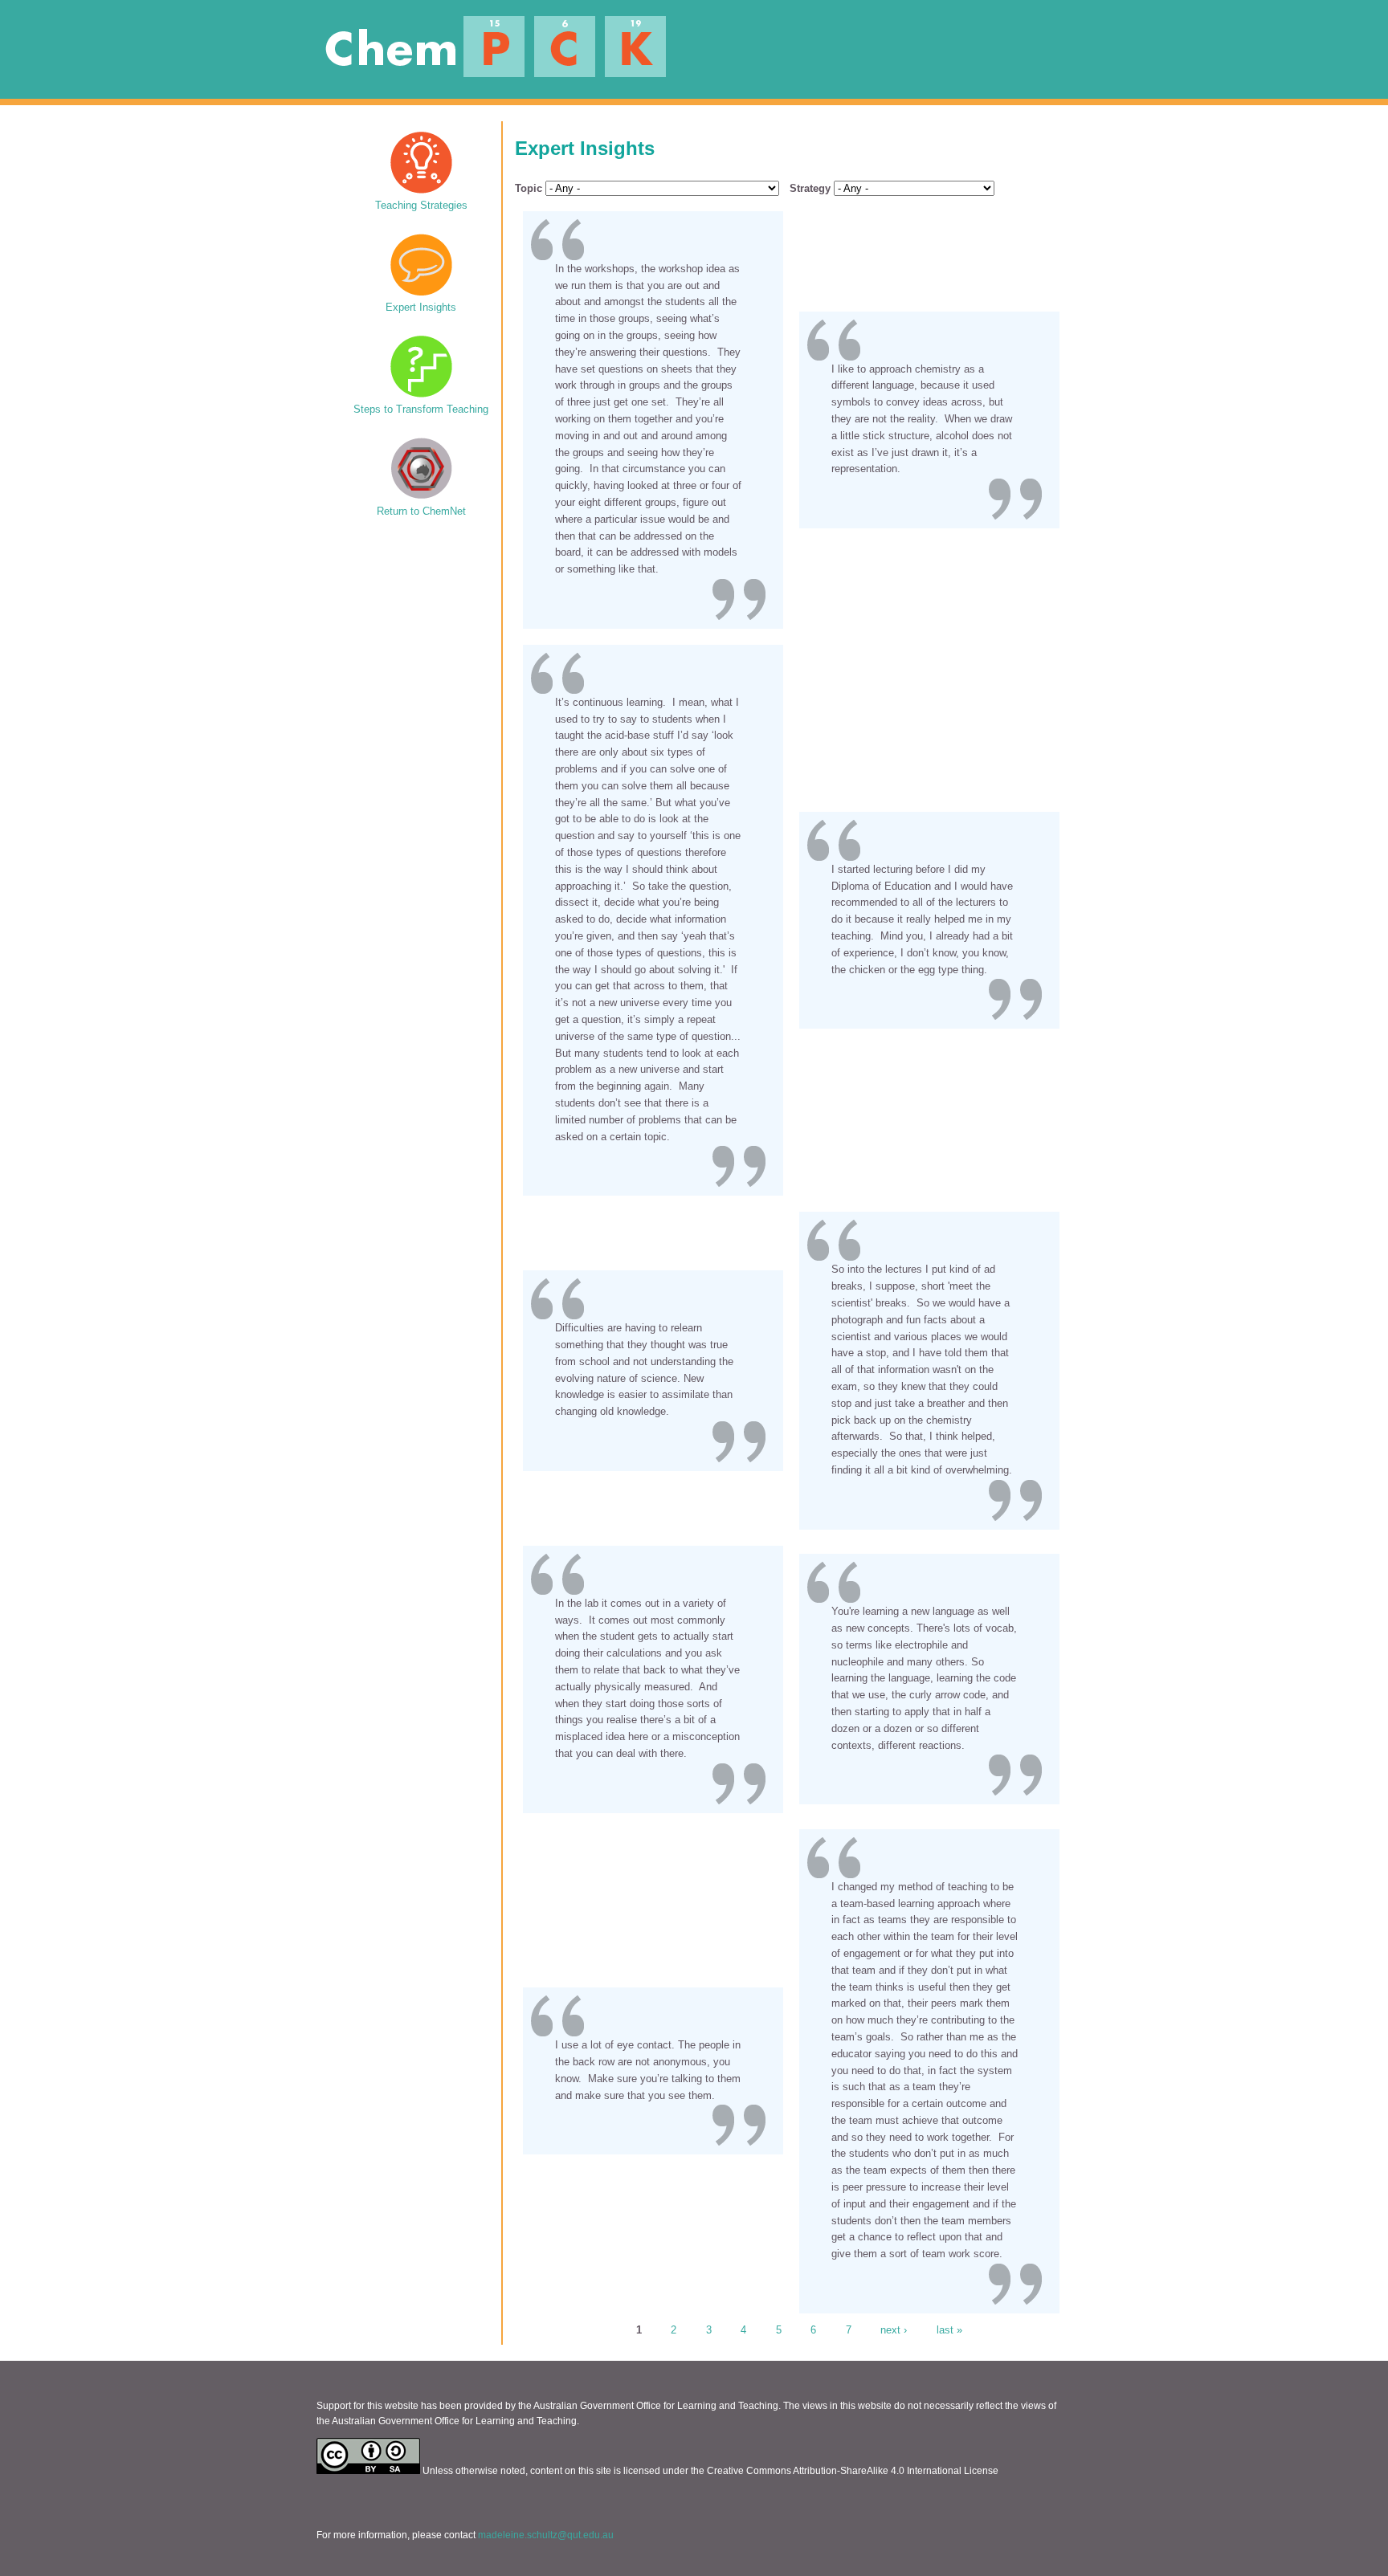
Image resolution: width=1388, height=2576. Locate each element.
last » (949, 2329)
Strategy (810, 188)
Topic (529, 188)
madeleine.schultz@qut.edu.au (546, 2535)
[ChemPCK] (487, 73)
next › (894, 2329)
